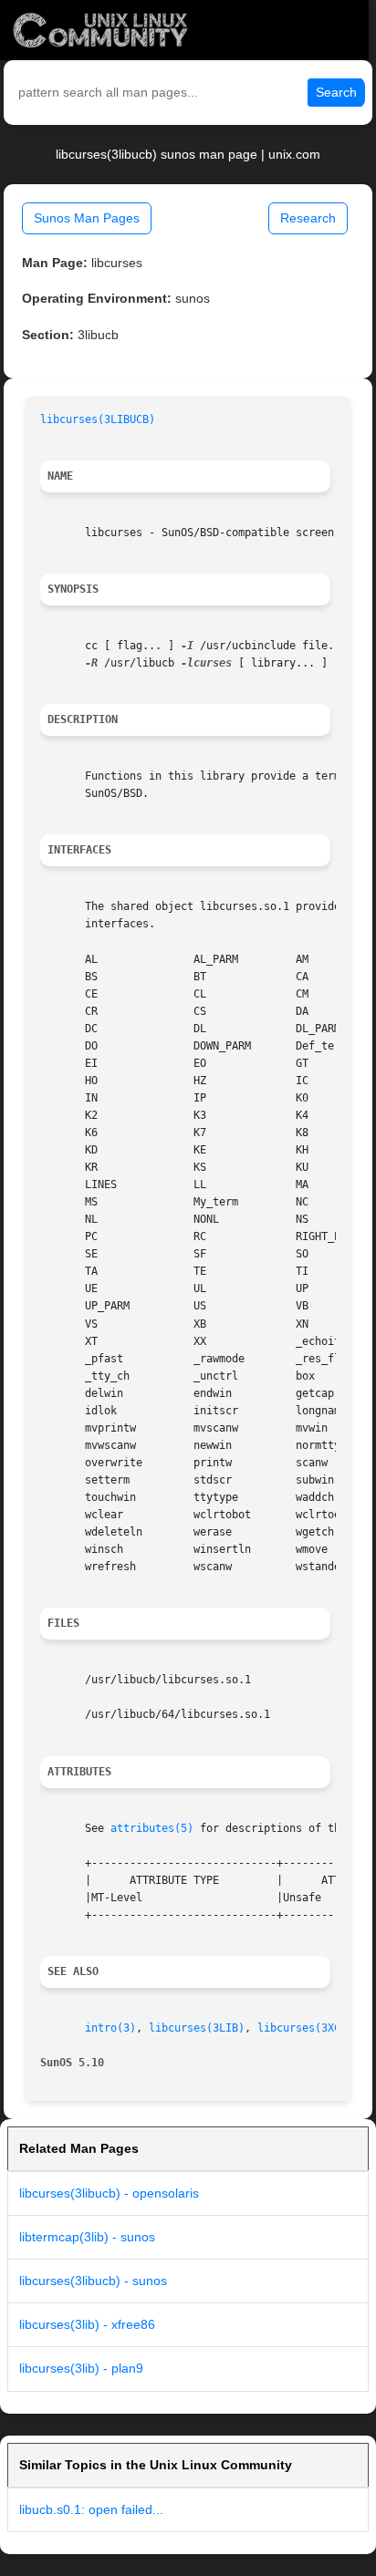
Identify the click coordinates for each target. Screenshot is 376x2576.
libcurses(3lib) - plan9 (81, 2368)
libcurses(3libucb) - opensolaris (109, 2193)
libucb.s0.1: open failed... (91, 2509)
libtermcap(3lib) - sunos (87, 2237)
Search (336, 92)
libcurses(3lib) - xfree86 (87, 2324)
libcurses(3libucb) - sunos (93, 2281)
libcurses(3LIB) (197, 2028)
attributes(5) (152, 1828)
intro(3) (110, 2028)
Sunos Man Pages (87, 218)
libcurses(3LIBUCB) (98, 419)
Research (308, 218)
